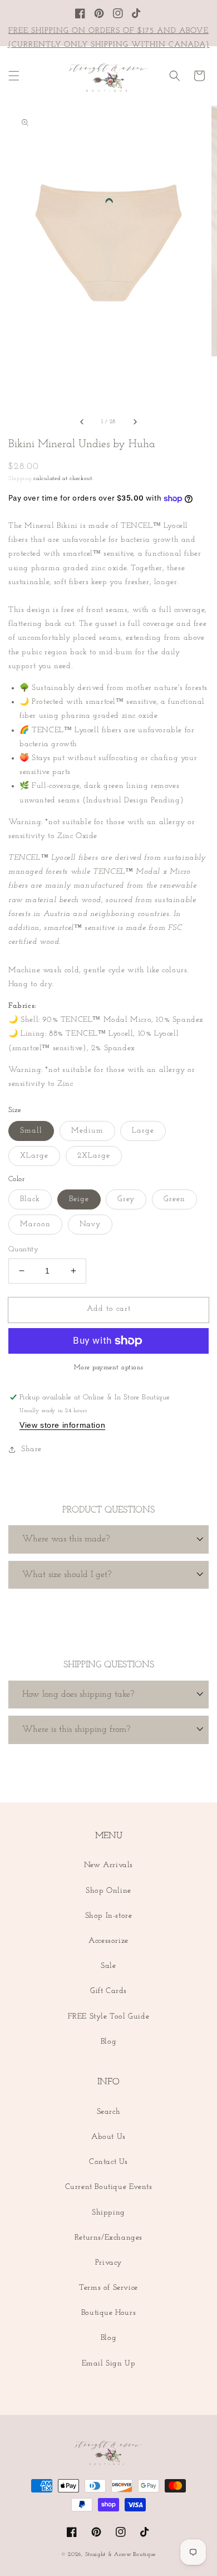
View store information (62, 1425)
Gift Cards (108, 1991)
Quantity (23, 1249)
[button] (14, 76)
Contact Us (108, 2162)
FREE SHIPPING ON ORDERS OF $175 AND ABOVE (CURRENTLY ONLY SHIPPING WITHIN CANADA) (109, 38)
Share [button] (31, 1449)
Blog (108, 2042)
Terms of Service (108, 2288)
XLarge (34, 1156)
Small (31, 1131)
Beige (79, 1199)
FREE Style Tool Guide (109, 2017)
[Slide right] (135, 422)
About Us (108, 2137)
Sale (108, 1966)
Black (30, 1199)
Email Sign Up (109, 2364)
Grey (126, 1199)
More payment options (109, 1368)
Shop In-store (109, 1916)
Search (109, 2112)
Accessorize (108, 1941)
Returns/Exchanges (108, 2238)
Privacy (108, 2263)
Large (143, 1131)
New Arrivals (108, 1865)
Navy (90, 1224)
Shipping (20, 479)
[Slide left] (82, 422)
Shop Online (108, 1891)
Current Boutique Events (109, 2187)
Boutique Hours (108, 2313)
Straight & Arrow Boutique (121, 2555)
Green (174, 1199)
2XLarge (94, 1156)
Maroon (35, 1224)
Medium (87, 1131)
